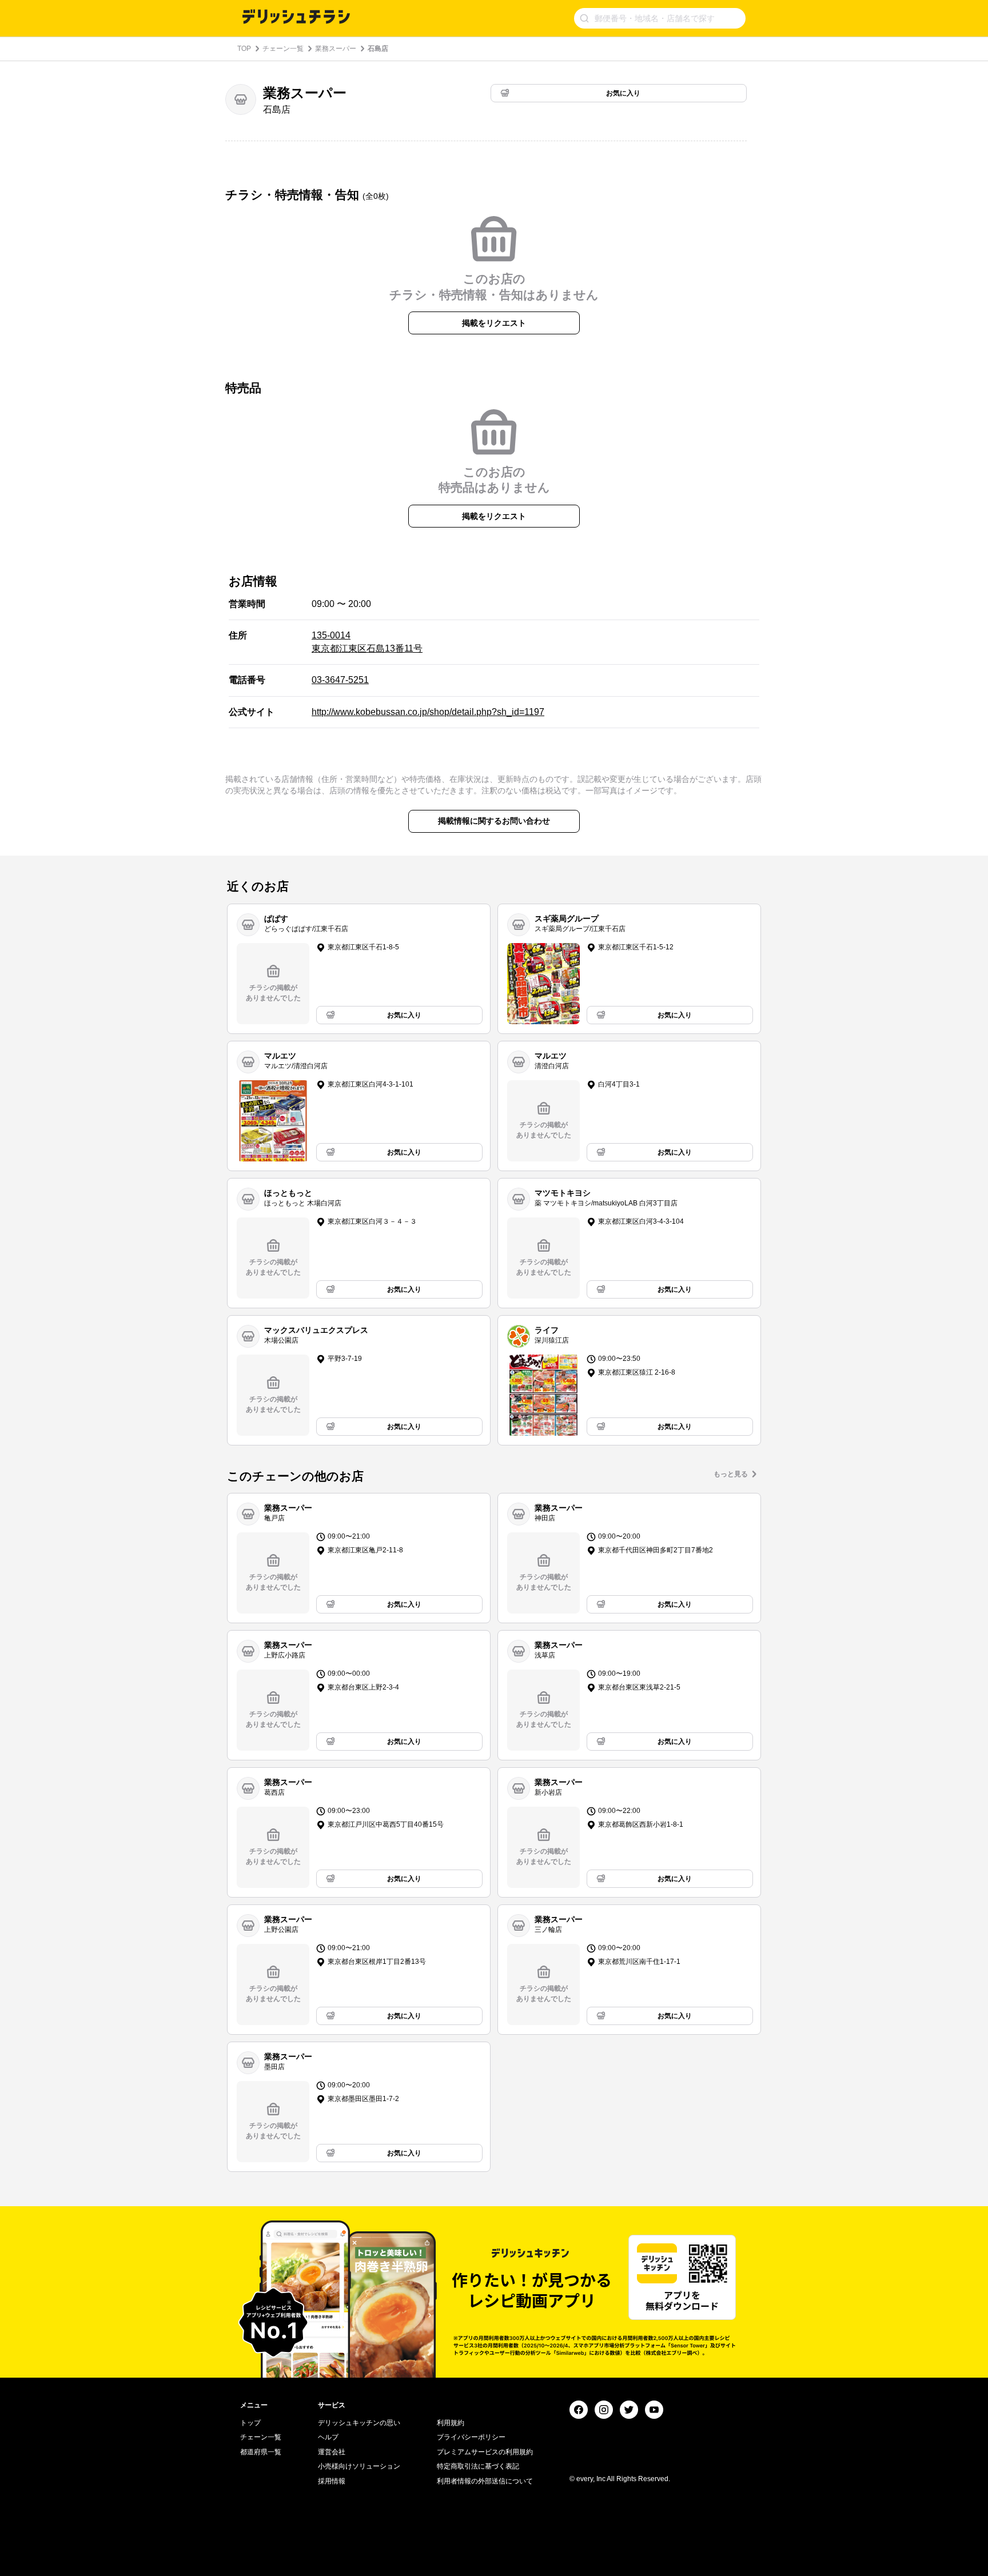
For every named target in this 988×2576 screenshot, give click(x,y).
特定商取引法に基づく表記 (478, 2466)
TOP (244, 49)
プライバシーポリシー (471, 2437)
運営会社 (332, 2452)
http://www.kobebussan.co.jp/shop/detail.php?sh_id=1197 (428, 712)
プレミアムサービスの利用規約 (485, 2452)
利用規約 (451, 2423)
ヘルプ (328, 2437)
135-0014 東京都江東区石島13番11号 (367, 642)
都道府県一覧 (261, 2452)
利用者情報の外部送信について (485, 2481)
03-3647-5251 (340, 680)
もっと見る (731, 1474)
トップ (250, 2423)
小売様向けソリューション (359, 2466)
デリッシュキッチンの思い (359, 2423)
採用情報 (332, 2481)
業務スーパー (336, 49)
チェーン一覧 (283, 49)
